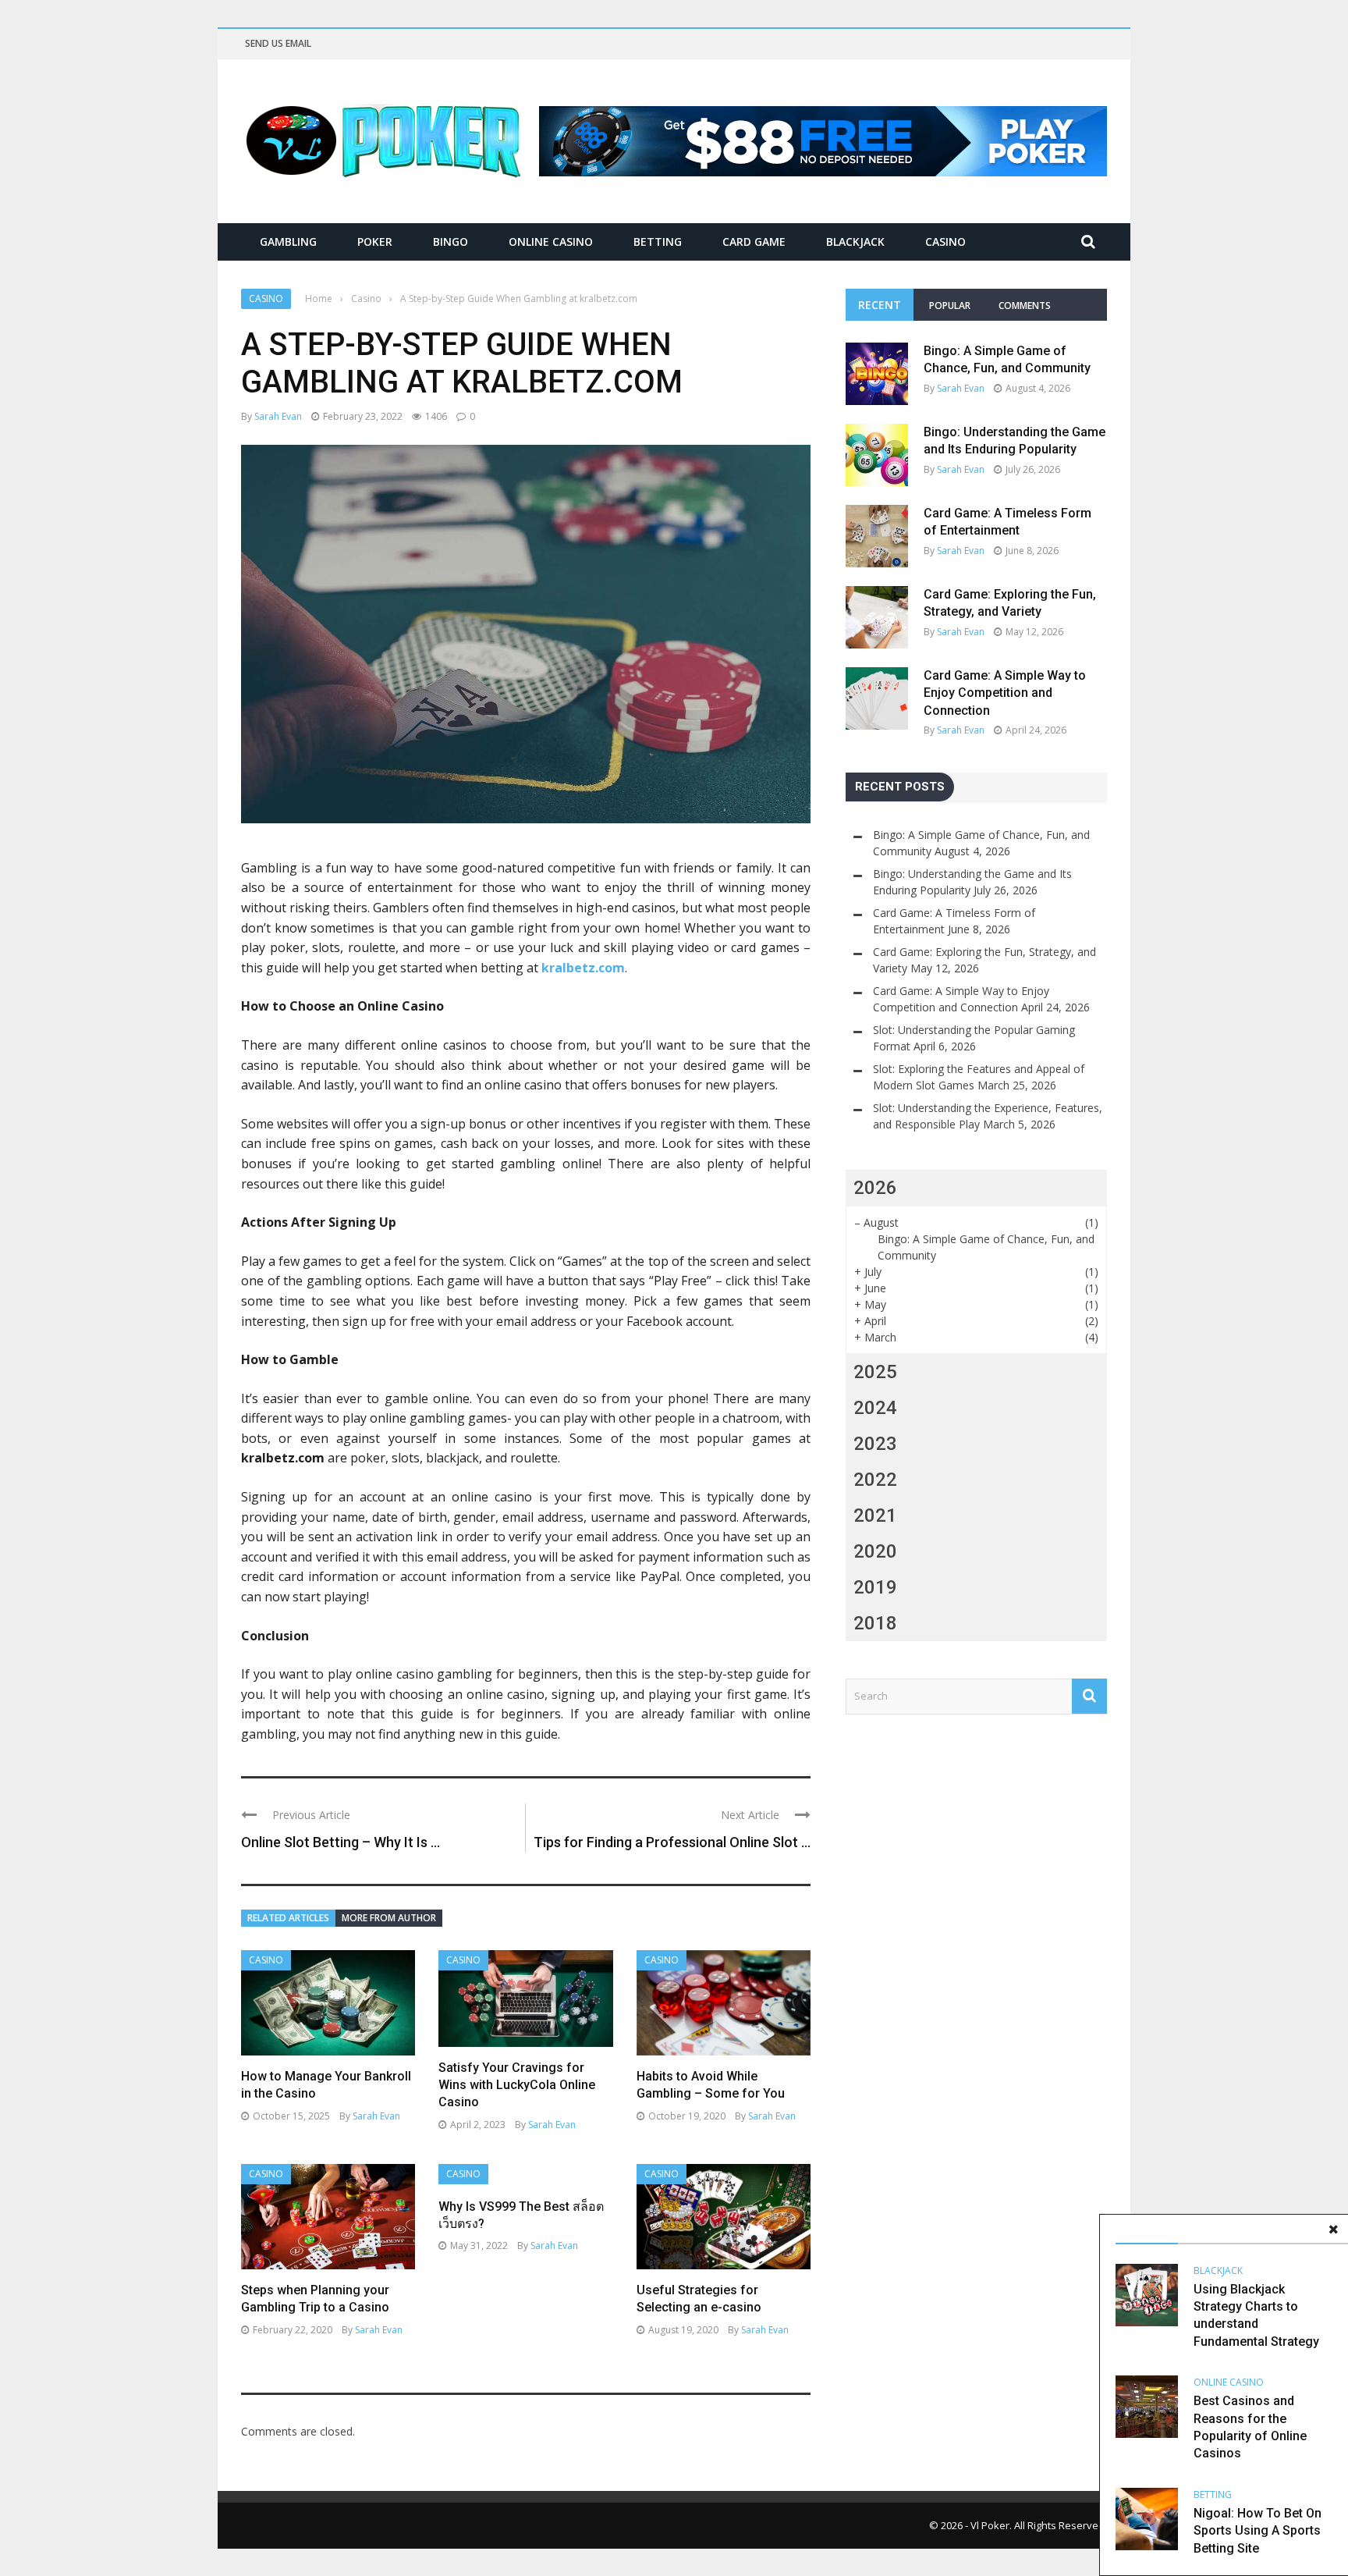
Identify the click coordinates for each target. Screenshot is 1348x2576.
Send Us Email (278, 43)
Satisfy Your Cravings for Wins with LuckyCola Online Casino (517, 2085)
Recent (880, 305)
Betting (658, 242)
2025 (875, 1372)
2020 (875, 1551)
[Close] (1333, 2230)
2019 (875, 1587)
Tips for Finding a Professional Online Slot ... (672, 1842)
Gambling (288, 242)
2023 (875, 1444)
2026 (875, 1188)
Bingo (451, 242)
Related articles (288, 1918)
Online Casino (551, 242)
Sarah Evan (278, 416)
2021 (875, 1515)
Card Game (754, 242)
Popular (950, 306)
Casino (945, 242)
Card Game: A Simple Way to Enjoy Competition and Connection (1005, 693)
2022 (875, 1480)
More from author (389, 1918)
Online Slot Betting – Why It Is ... (341, 1842)
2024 (875, 1408)
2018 (875, 1623)
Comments (1025, 306)
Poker (375, 242)
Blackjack (855, 242)
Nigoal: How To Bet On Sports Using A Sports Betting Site (1258, 2531)
